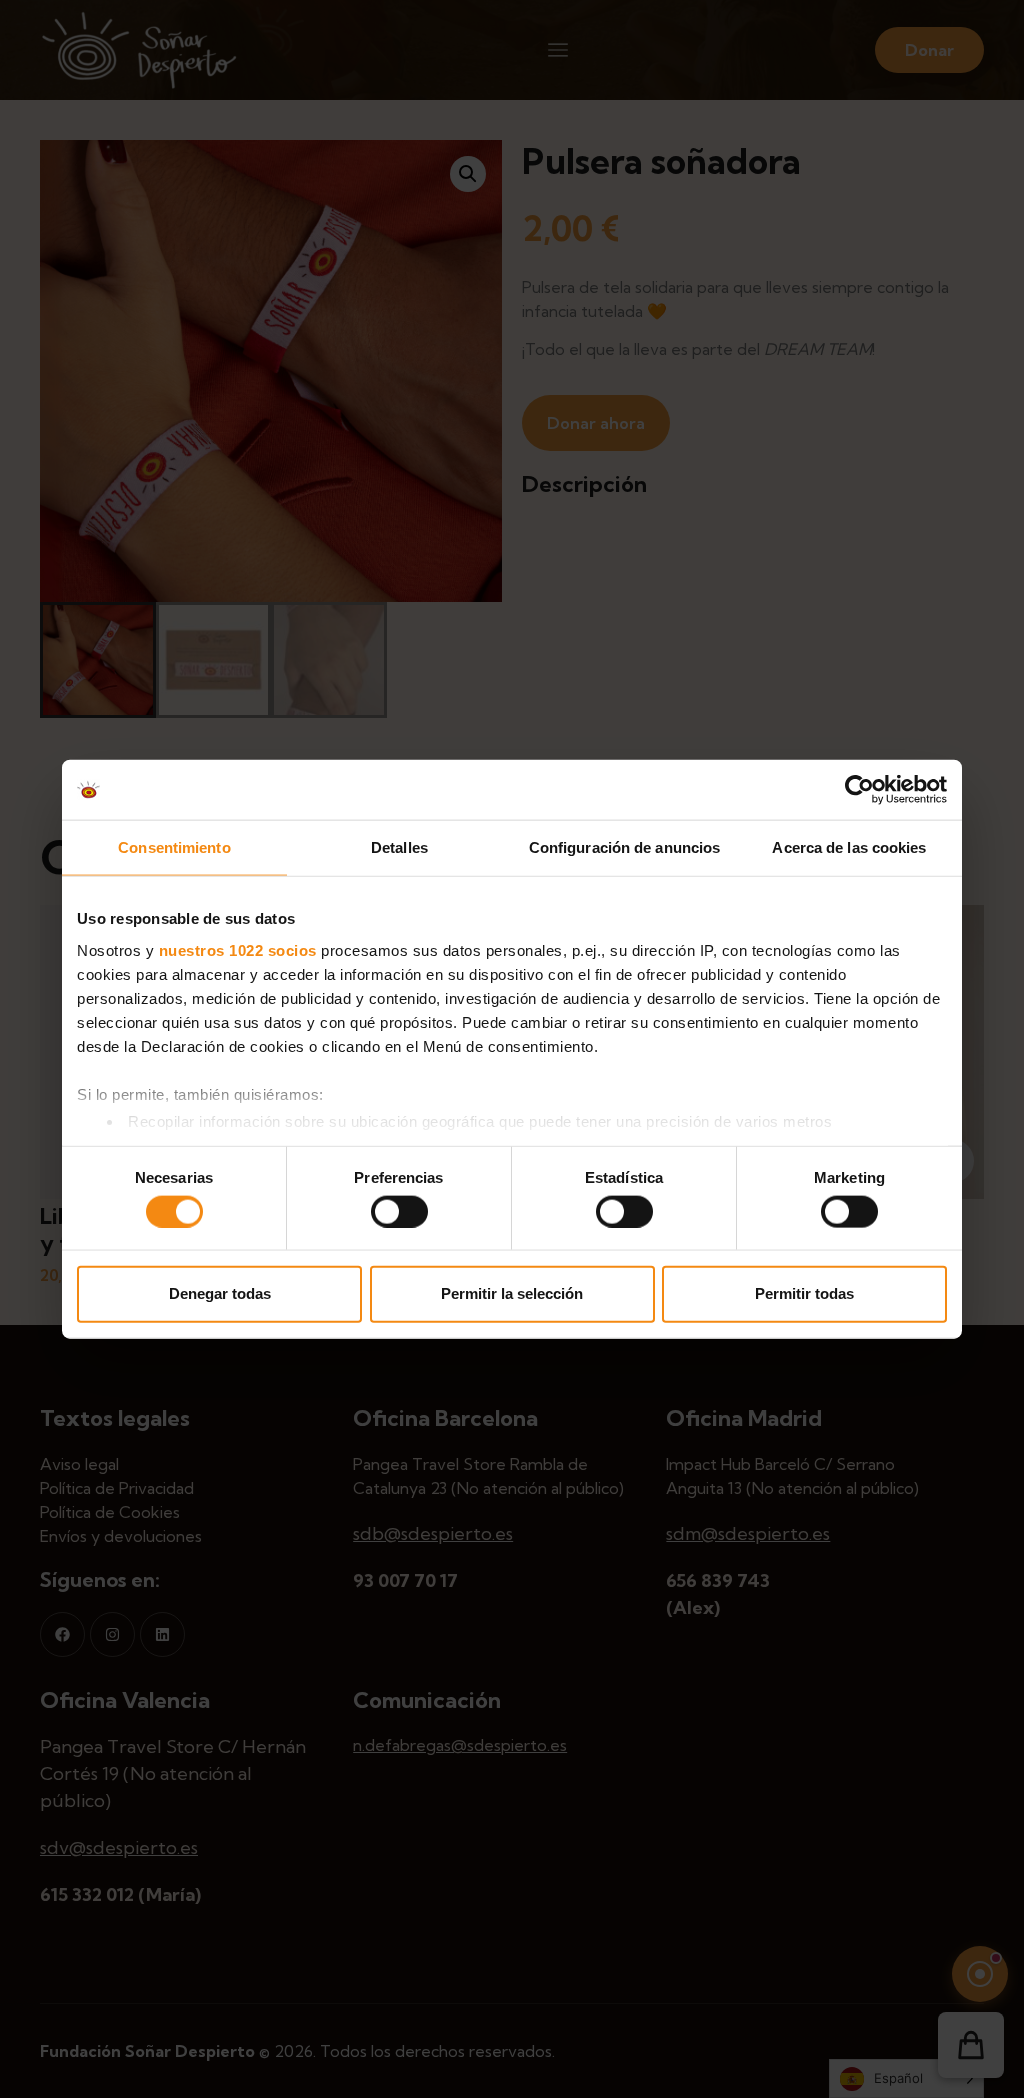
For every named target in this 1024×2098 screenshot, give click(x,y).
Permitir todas (804, 1293)
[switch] (399, 1211)
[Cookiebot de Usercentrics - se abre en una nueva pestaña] (859, 790)
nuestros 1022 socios (238, 949)
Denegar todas (220, 1293)
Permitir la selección (512, 1293)
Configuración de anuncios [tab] (625, 847)
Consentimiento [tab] (174, 847)
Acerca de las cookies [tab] (849, 847)
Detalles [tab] (399, 847)
